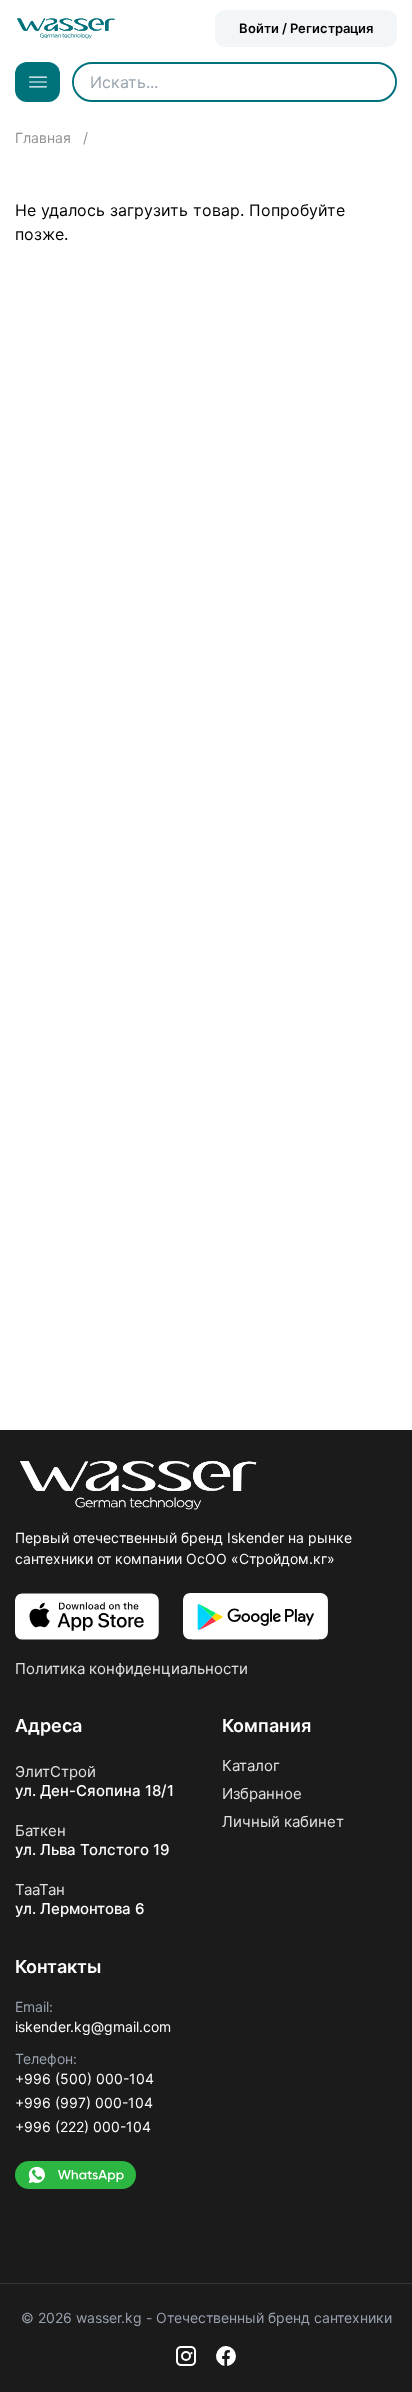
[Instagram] (186, 2356)
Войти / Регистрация (306, 28)
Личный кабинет (283, 1821)
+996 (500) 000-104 (84, 2078)
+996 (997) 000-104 (84, 2102)
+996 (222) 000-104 (83, 2126)
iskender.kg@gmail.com (93, 2026)
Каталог (251, 1765)
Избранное (262, 1793)
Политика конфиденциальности (131, 1668)
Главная (45, 137)
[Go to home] (66, 28)
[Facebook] (226, 2356)
